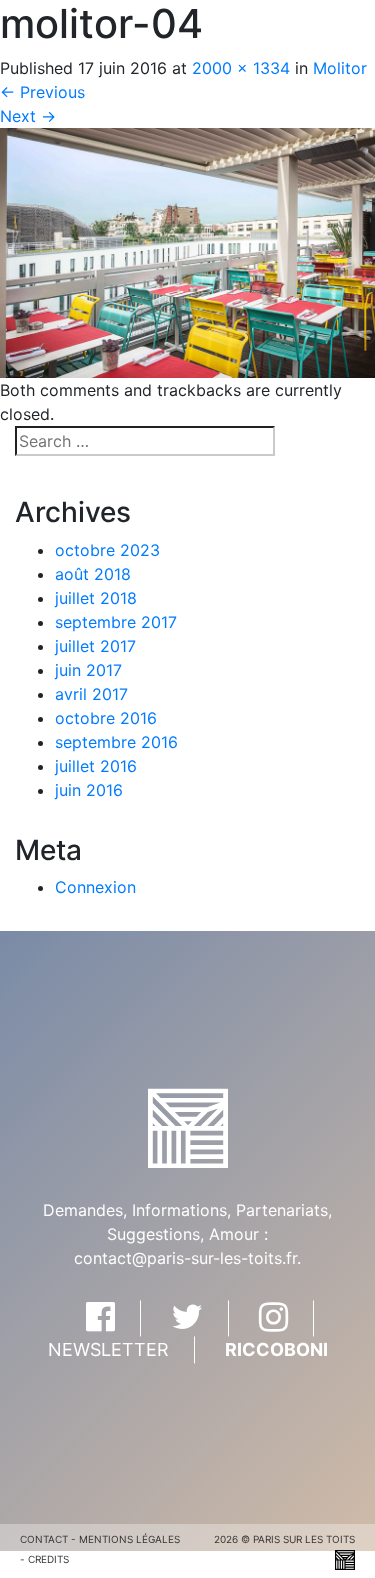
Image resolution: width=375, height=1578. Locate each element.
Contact (44, 1539)
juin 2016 (89, 790)
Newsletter (108, 1350)
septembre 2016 (116, 742)
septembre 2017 (116, 622)
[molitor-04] (187, 251)
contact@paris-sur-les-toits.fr (185, 1259)
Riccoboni (276, 1350)
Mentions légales (129, 1539)
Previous (42, 92)
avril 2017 (91, 694)
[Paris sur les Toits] (188, 1127)
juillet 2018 (96, 598)
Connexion (95, 887)
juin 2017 (88, 670)
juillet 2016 (96, 766)
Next (28, 116)
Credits (48, 1559)
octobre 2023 (107, 550)
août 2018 (93, 574)
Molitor (340, 68)
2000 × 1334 (241, 68)
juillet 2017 (95, 646)
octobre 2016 (106, 718)
